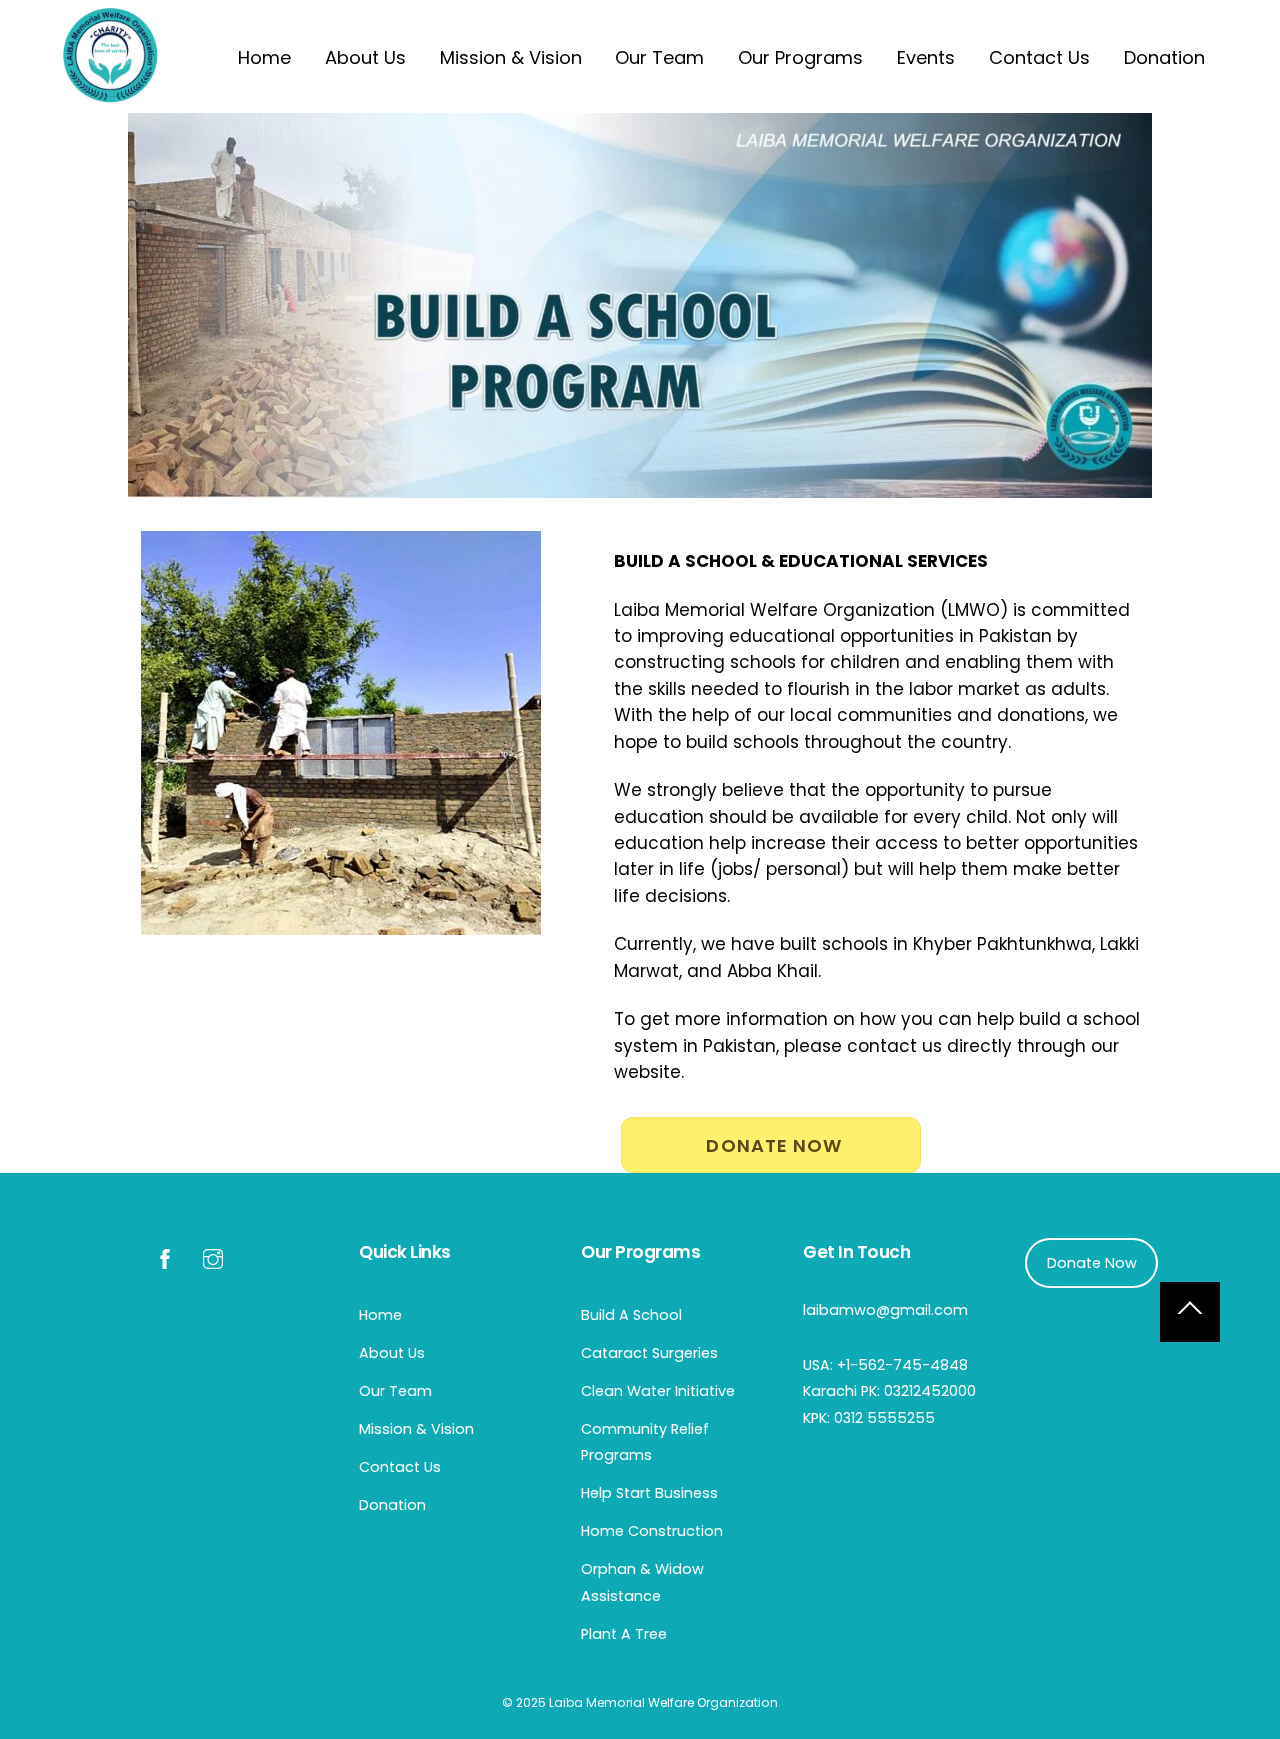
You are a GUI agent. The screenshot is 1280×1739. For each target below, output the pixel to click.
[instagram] (213, 1257)
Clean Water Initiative (658, 1391)
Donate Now (774, 1145)
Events (926, 57)
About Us (365, 57)
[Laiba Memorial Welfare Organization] (110, 95)
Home (264, 57)
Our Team (659, 57)
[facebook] (165, 1257)
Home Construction (652, 1531)
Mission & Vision (511, 57)
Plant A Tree (624, 1634)
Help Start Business (649, 1493)
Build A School (631, 1315)
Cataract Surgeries (649, 1353)
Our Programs (800, 57)
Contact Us (1039, 57)
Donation (1164, 57)
